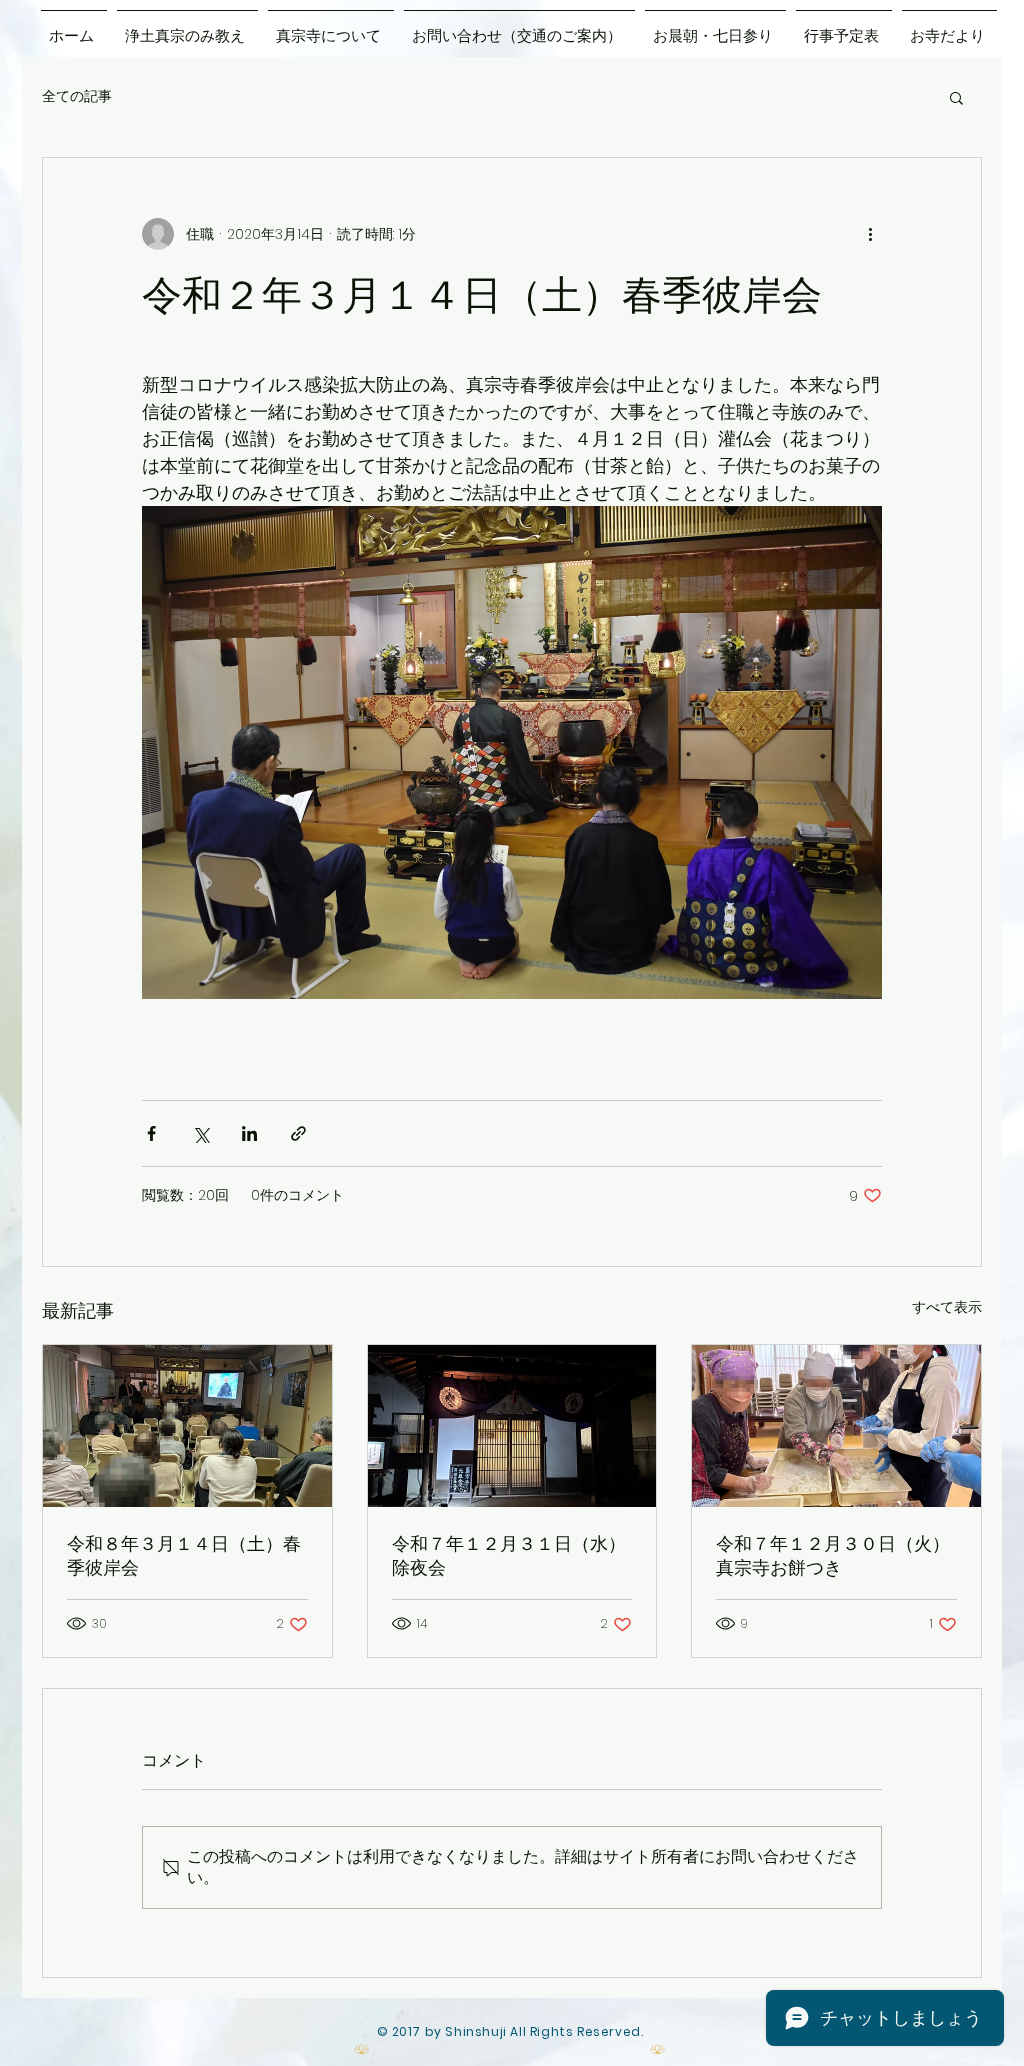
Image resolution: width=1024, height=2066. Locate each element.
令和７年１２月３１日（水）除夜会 (509, 1555)
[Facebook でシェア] (151, 1133)
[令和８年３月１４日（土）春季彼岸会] (187, 1426)
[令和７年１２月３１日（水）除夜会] (512, 1426)
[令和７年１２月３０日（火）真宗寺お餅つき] (836, 1426)
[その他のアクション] (870, 234)
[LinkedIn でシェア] (249, 1133)
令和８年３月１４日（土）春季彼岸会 (184, 1555)
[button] (956, 97)
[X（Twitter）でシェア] (200, 1133)
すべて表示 (947, 1307)
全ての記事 (77, 96)
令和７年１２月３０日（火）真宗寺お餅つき (833, 1555)
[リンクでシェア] (298, 1133)
